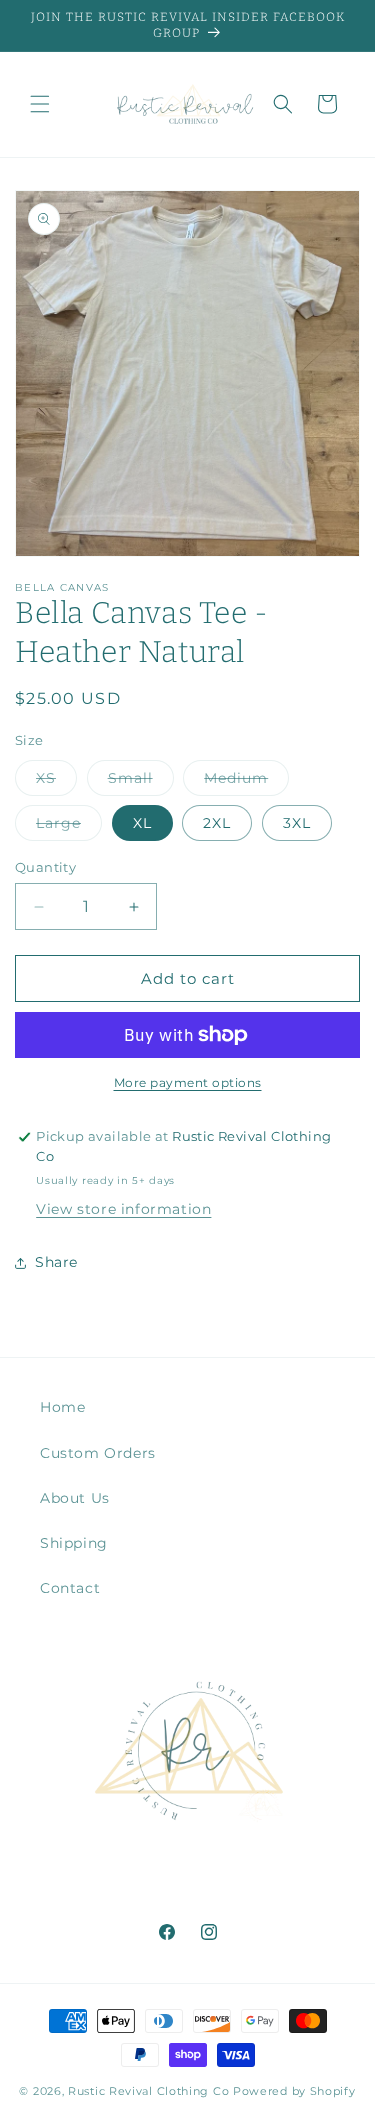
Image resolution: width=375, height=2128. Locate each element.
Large (69, 827)
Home (62, 1407)
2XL (217, 823)
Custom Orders (98, 1453)
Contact (70, 1588)
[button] (40, 104)
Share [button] (56, 1262)
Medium (246, 782)
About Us (75, 1498)
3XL (297, 823)
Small (141, 782)
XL (142, 823)
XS (56, 782)
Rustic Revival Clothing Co (148, 2091)
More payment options (188, 1082)
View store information (123, 1209)
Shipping (74, 1543)
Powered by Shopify (294, 2091)
